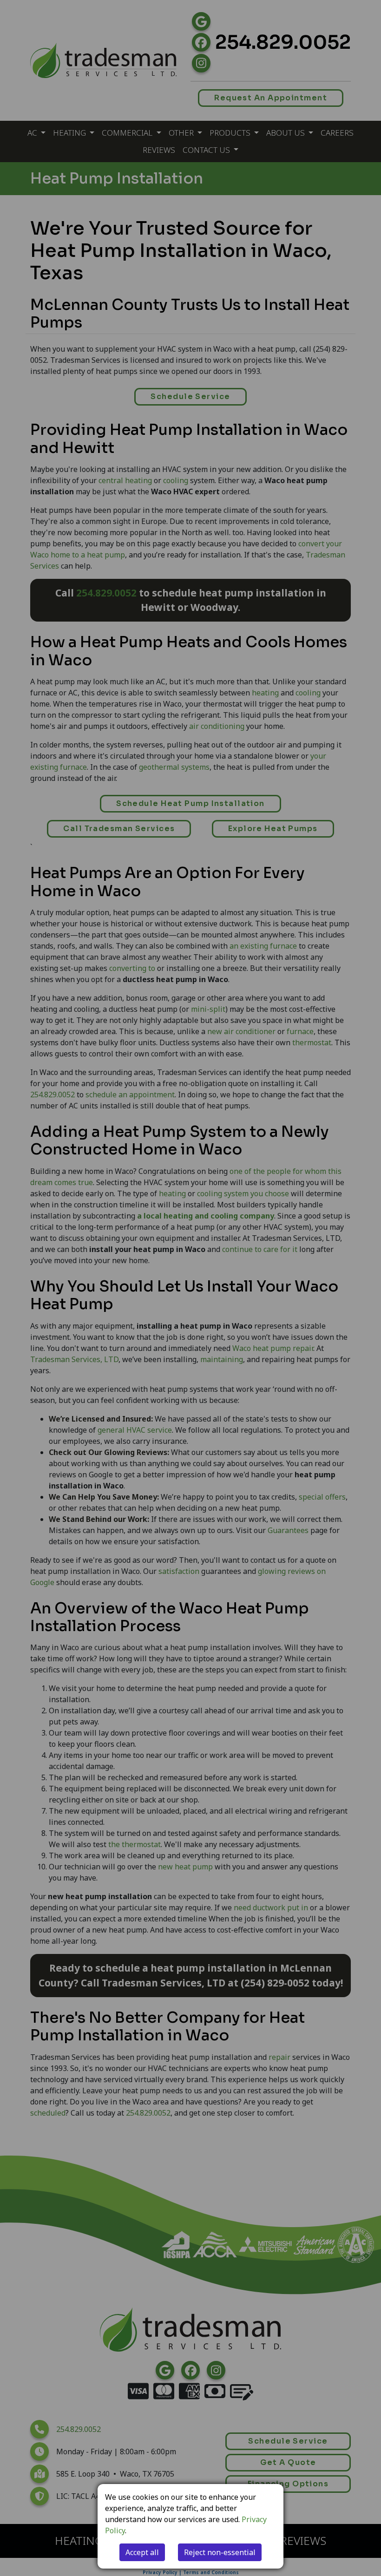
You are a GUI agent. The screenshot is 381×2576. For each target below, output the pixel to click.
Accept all (142, 2552)
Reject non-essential (220, 2552)
